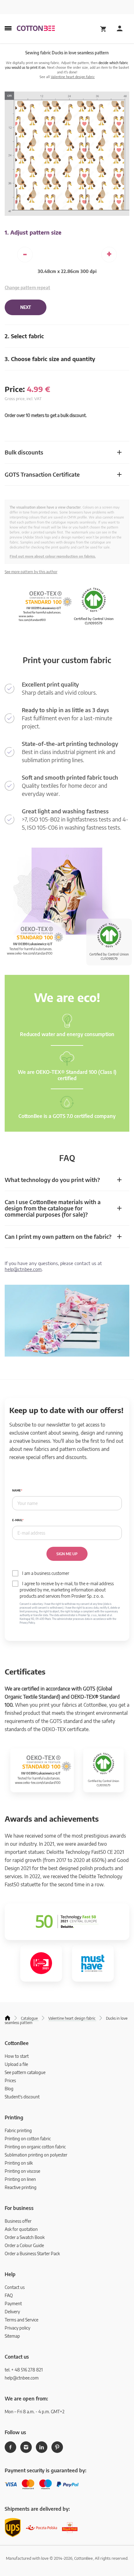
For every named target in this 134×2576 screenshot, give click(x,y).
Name (17, 1490)
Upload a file (16, 2064)
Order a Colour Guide (24, 2245)
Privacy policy (17, 2328)
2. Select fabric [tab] (24, 336)
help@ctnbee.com (23, 1269)
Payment (13, 2303)
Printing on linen (20, 2179)
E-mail (17, 1520)
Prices (10, 2080)
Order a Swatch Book (25, 2237)
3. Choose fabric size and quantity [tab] (50, 359)
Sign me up (67, 1554)
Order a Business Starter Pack (32, 2253)
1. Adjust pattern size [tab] (33, 232)
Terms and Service (22, 2320)
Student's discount (22, 2097)
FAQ (9, 2295)
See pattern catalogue (25, 2072)
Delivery (12, 2312)
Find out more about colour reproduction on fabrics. (53, 556)
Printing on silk (19, 2163)
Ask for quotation (21, 2229)
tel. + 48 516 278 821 (24, 2370)
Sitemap (12, 2336)
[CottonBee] (36, 29)
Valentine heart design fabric (73, 77)
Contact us (15, 2287)
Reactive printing (21, 2187)
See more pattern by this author (31, 572)
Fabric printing (18, 2130)
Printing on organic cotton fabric (35, 2147)
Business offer (18, 2221)
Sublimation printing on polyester (36, 2155)
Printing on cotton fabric (28, 2139)
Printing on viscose (22, 2171)
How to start (17, 2056)
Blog (9, 2089)
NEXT (26, 307)
